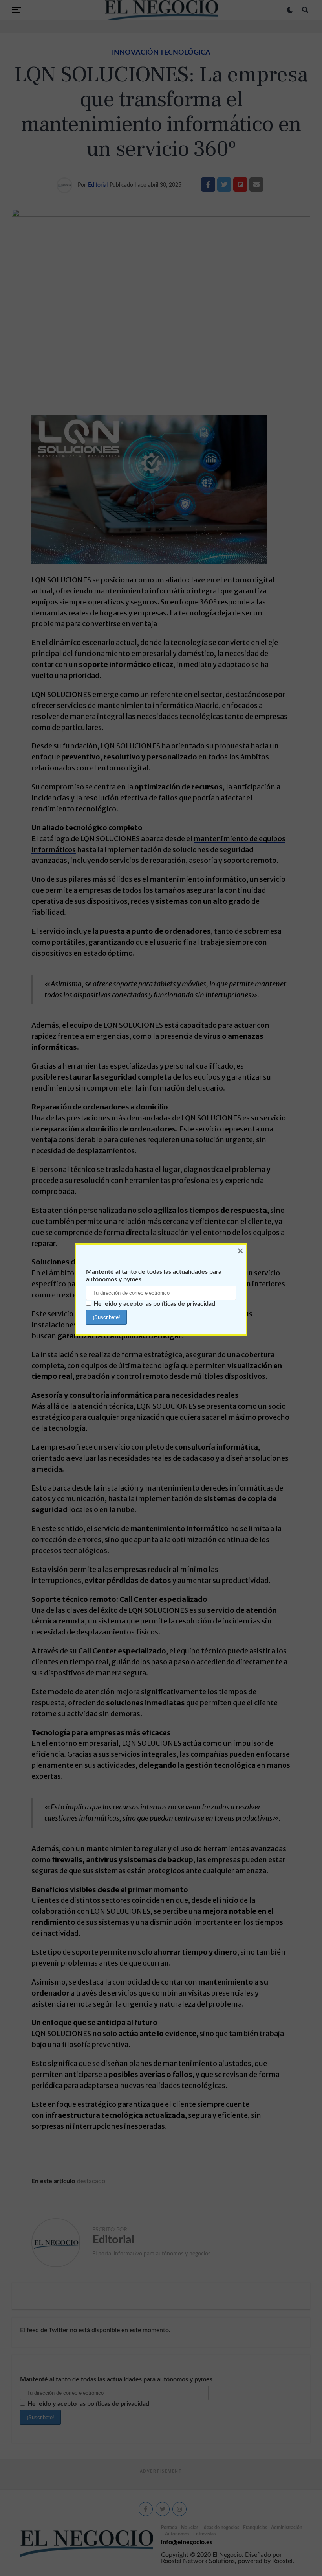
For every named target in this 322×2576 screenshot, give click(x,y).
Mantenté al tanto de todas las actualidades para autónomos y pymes (154, 1276)
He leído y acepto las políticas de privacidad (154, 1304)
